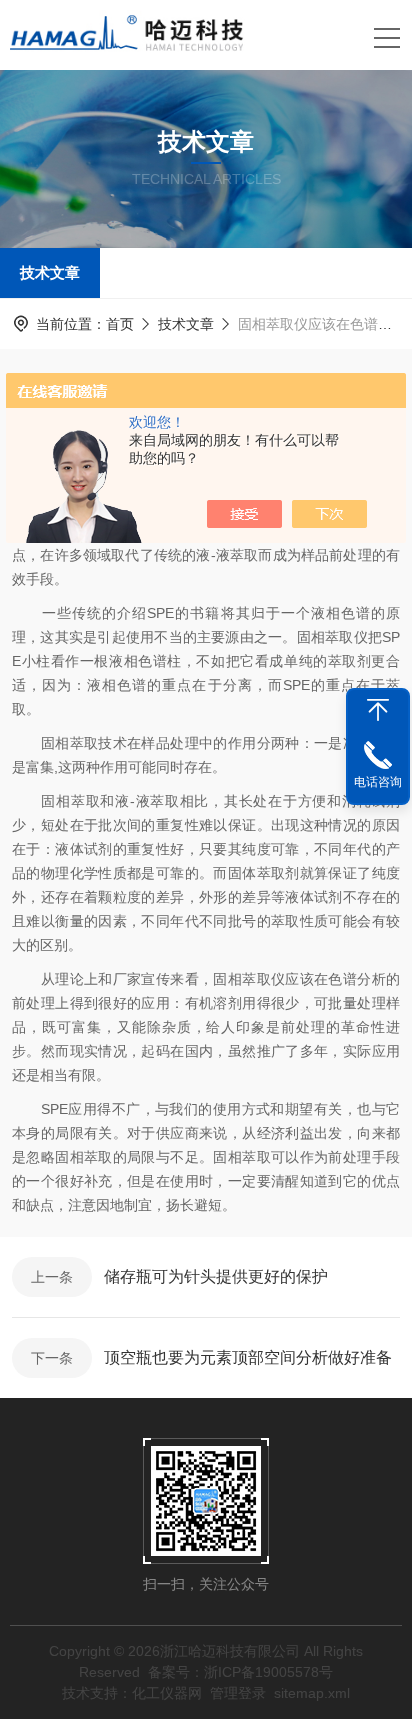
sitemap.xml (312, 1693)
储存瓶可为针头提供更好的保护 (216, 1276)
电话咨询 (378, 782)
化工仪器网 (167, 1693)
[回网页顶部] (378, 710)
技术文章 (50, 272)
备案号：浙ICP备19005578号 (240, 1672)
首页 (120, 324)
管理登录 (238, 1693)
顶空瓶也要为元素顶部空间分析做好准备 (248, 1357)
